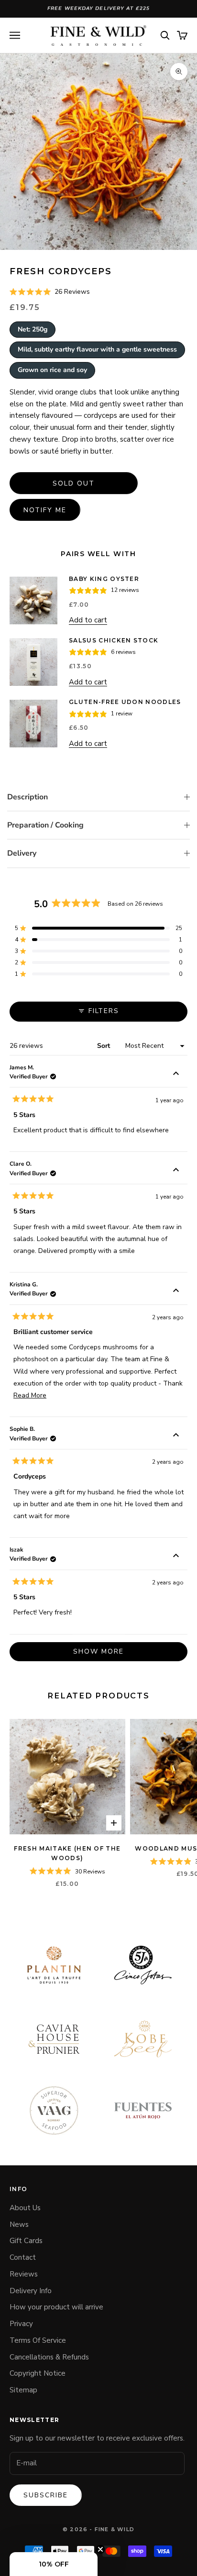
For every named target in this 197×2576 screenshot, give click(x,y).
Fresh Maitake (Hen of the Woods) (67, 1853)
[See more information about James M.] (176, 1075)
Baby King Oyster (104, 579)
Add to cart (88, 620)
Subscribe (46, 2495)
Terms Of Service (38, 2340)
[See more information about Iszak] (176, 1557)
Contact (23, 2257)
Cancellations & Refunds (49, 2357)
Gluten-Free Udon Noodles (125, 702)
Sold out (74, 483)
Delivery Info (31, 2291)
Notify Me (45, 510)
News (19, 2224)
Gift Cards (26, 2241)
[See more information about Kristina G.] (176, 1292)
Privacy (21, 2324)
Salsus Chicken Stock (114, 640)
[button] (50, 292)
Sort (104, 1046)
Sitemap (23, 2390)
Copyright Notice (38, 2373)
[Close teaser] (100, 2549)
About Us (25, 2208)
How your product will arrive (56, 2307)
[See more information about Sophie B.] (176, 1436)
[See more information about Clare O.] (176, 1171)
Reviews (24, 2274)
